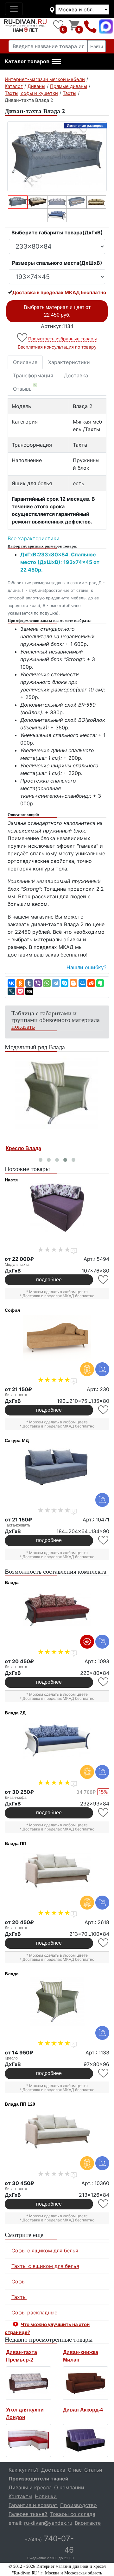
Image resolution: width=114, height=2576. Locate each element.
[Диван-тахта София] (57, 1338)
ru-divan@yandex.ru (48, 2523)
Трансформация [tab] (33, 375)
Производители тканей (38, 2479)
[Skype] (65, 983)
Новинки (46, 2496)
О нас (75, 2470)
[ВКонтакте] (11, 983)
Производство (79, 2505)
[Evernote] (100, 983)
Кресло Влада (23, 1148)
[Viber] (38, 983)
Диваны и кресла (30, 2487)
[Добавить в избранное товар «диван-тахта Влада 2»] (23, 338)
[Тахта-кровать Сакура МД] (57, 1468)
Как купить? (24, 2470)
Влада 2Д (15, 1713)
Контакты (20, 2496)
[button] (33, 62)
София (12, 1310)
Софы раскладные (34, 2313)
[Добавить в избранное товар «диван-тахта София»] (104, 1410)
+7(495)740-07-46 (90, 26)
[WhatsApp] (47, 983)
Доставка (76, 375)
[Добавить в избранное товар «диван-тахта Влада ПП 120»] (104, 2204)
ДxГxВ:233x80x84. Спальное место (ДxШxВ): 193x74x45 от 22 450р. (60, 562)
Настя (11, 1180)
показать (23, 1026)
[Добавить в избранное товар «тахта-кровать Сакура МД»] (104, 1540)
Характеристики (69, 362)
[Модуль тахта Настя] (57, 1208)
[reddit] (91, 983)
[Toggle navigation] (14, 9)
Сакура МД (17, 1440)
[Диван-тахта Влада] (57, 1610)
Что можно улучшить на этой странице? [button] (47, 2328)
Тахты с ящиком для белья (45, 2266)
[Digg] (29, 991)
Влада (12, 1582)
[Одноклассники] (20, 983)
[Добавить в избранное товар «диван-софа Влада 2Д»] (104, 1813)
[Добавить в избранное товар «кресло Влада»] (104, 2073)
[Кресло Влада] (57, 1093)
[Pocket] (20, 991)
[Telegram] (56, 983)
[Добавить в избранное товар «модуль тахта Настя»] (104, 1280)
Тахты (19, 2297)
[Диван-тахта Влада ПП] (57, 1871)
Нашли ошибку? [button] (86, 967)
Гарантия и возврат (33, 2505)
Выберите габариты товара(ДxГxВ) (57, 232)
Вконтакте (88, 2523)
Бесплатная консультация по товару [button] (57, 347)
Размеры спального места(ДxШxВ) (57, 263)
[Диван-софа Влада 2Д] (57, 1741)
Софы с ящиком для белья (45, 2251)
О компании (69, 2487)
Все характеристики (34, 538)
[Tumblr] (29, 983)
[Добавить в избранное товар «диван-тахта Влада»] (104, 1682)
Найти (97, 46)
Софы (19, 2282)
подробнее (49, 1280)
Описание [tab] (25, 362)
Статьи (93, 2470)
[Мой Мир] (82, 983)
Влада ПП (16, 1843)
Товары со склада (73, 2514)
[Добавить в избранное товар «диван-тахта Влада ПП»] (104, 1943)
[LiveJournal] (11, 991)
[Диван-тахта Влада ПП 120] (57, 2132)
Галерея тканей (28, 2514)
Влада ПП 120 (20, 2104)
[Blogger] (73, 983)
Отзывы (25, 387)
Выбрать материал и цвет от (57, 311)
